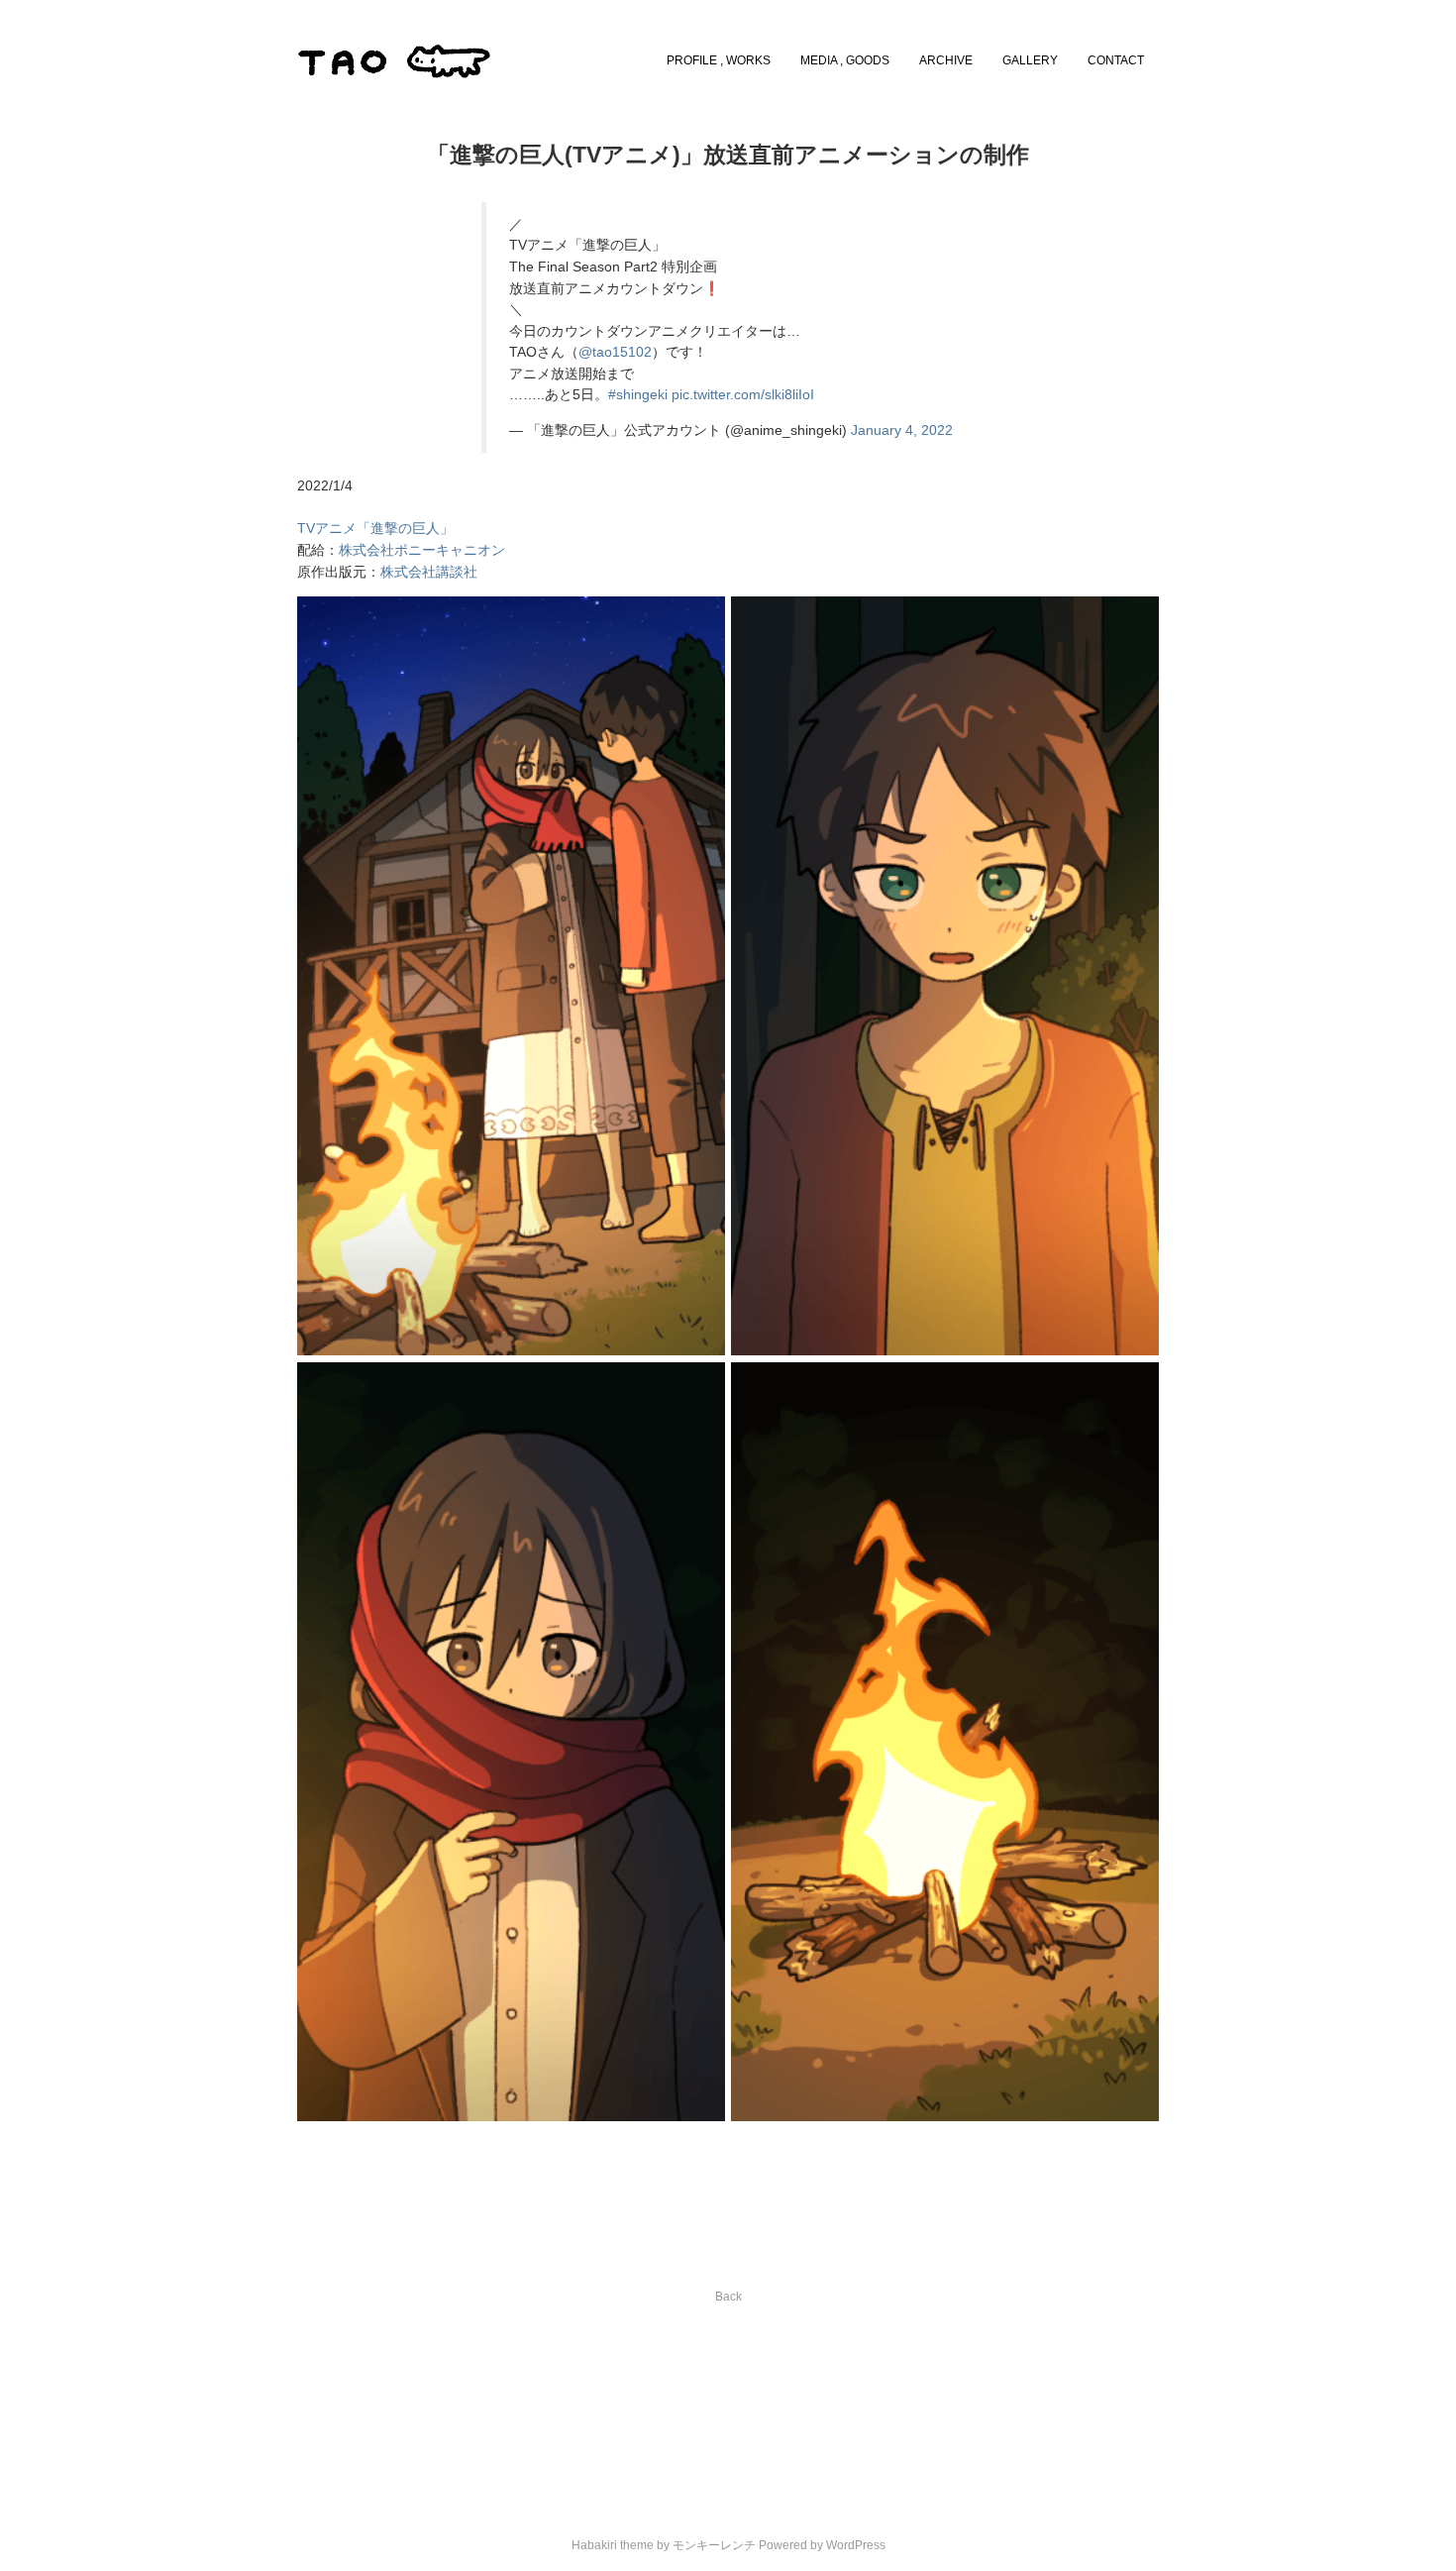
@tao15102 (615, 352)
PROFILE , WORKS (719, 60)
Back (728, 2297)
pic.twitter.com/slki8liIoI (743, 395)
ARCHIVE (946, 60)
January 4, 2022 (902, 430)
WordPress (856, 2545)
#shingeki (638, 395)
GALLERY (1030, 60)
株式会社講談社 (429, 572)
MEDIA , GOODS (845, 60)
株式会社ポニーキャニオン (422, 550)
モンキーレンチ (714, 2545)
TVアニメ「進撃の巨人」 (375, 529)
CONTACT (1116, 60)
